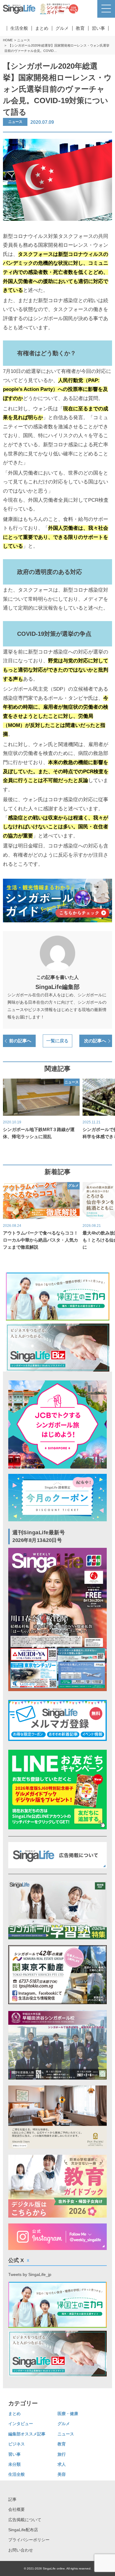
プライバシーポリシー (29, 2540)
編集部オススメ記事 (27, 2434)
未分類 (14, 2464)
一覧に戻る (57, 1041)
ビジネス (17, 2444)
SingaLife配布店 (23, 2530)
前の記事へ (20, 1041)
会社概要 (17, 2509)
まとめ (42, 28)
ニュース (24, 40)
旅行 (62, 2454)
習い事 (98, 28)
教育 (80, 28)
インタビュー (21, 2424)
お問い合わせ (21, 2550)
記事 (12, 2499)
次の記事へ (95, 1041)
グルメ (62, 28)
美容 (62, 2474)
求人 (62, 2464)
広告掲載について (25, 2520)
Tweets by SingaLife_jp (30, 2274)
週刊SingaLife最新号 (39, 1536)
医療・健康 (68, 2414)
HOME (8, 40)
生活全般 (19, 28)
